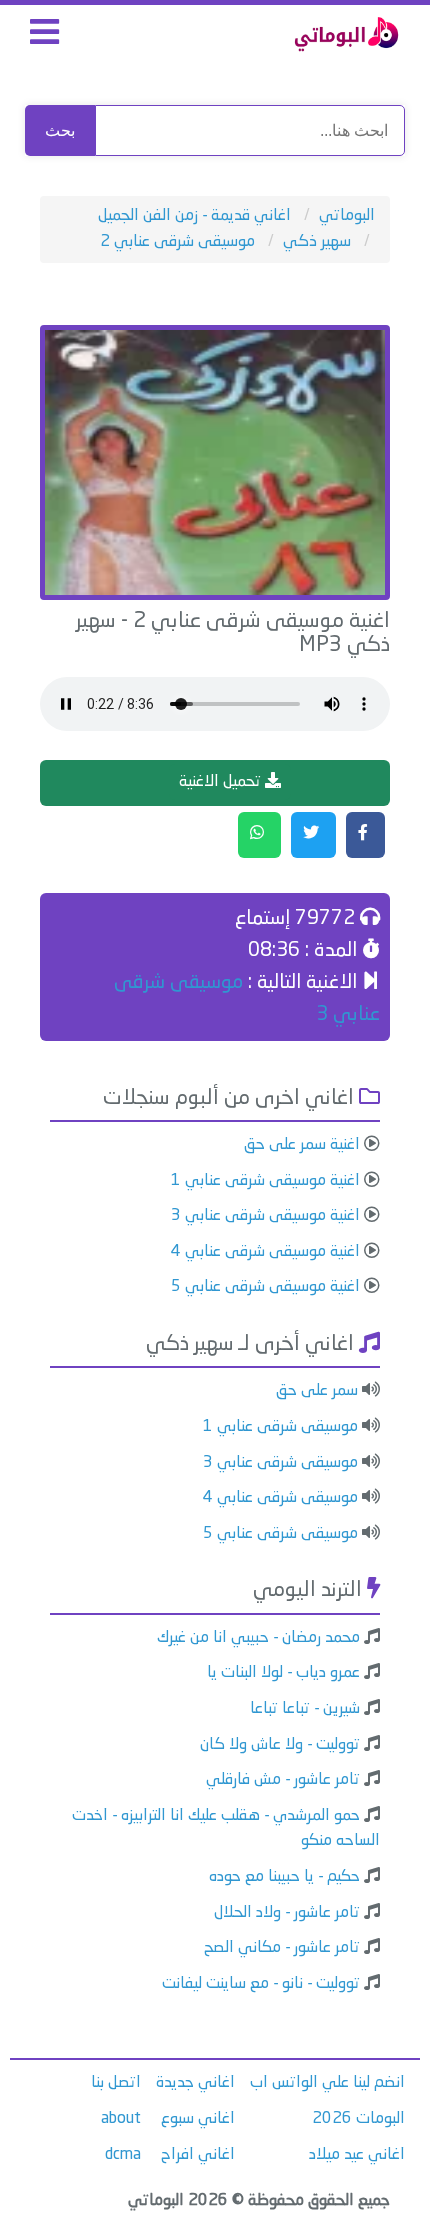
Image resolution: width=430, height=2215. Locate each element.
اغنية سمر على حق (302, 1145)
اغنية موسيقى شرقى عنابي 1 (265, 1181)
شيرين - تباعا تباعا (305, 1709)
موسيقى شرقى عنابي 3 (280, 1463)
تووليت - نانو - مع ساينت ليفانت (261, 1984)
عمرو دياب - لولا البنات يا (283, 1673)
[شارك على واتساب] (259, 835)
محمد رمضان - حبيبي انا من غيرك (258, 1638)
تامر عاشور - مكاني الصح (282, 1948)
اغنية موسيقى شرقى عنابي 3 (265, 1216)
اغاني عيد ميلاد (357, 2155)
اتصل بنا (116, 2083)
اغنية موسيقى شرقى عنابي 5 (265, 1287)
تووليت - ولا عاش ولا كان (280, 1745)
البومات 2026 (358, 2119)
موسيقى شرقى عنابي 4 (280, 1498)
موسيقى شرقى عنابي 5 (280, 1534)
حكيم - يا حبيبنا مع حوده (284, 1877)
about (121, 2119)
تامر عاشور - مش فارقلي (283, 1780)
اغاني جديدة (195, 2083)
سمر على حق (317, 1391)
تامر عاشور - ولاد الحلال (287, 1913)
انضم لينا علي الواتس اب (327, 2083)
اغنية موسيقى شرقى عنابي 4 (265, 1252)
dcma (123, 2155)
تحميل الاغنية (222, 782)
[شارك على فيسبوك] (365, 835)
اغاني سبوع (198, 2119)
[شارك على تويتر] (313, 835)
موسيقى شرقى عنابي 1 (280, 1427)
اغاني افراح (198, 2155)
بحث (60, 130)
